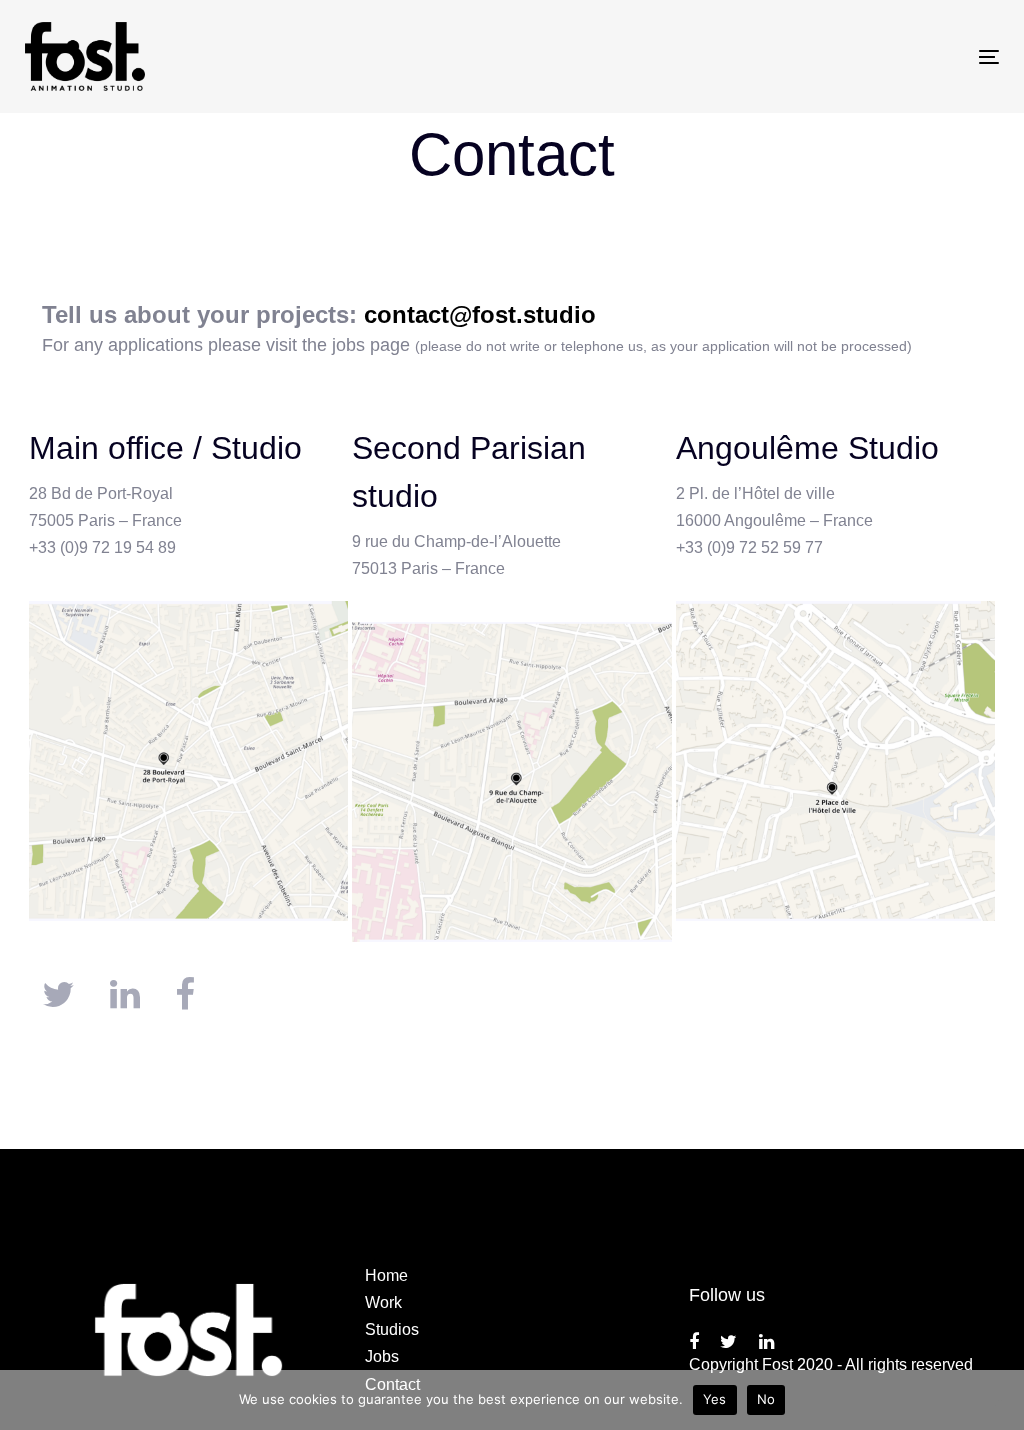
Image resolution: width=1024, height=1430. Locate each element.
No (766, 1399)
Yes (715, 1399)
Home (386, 1275)
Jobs (382, 1356)
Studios (392, 1329)
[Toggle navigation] (836, 56)
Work (383, 1302)
